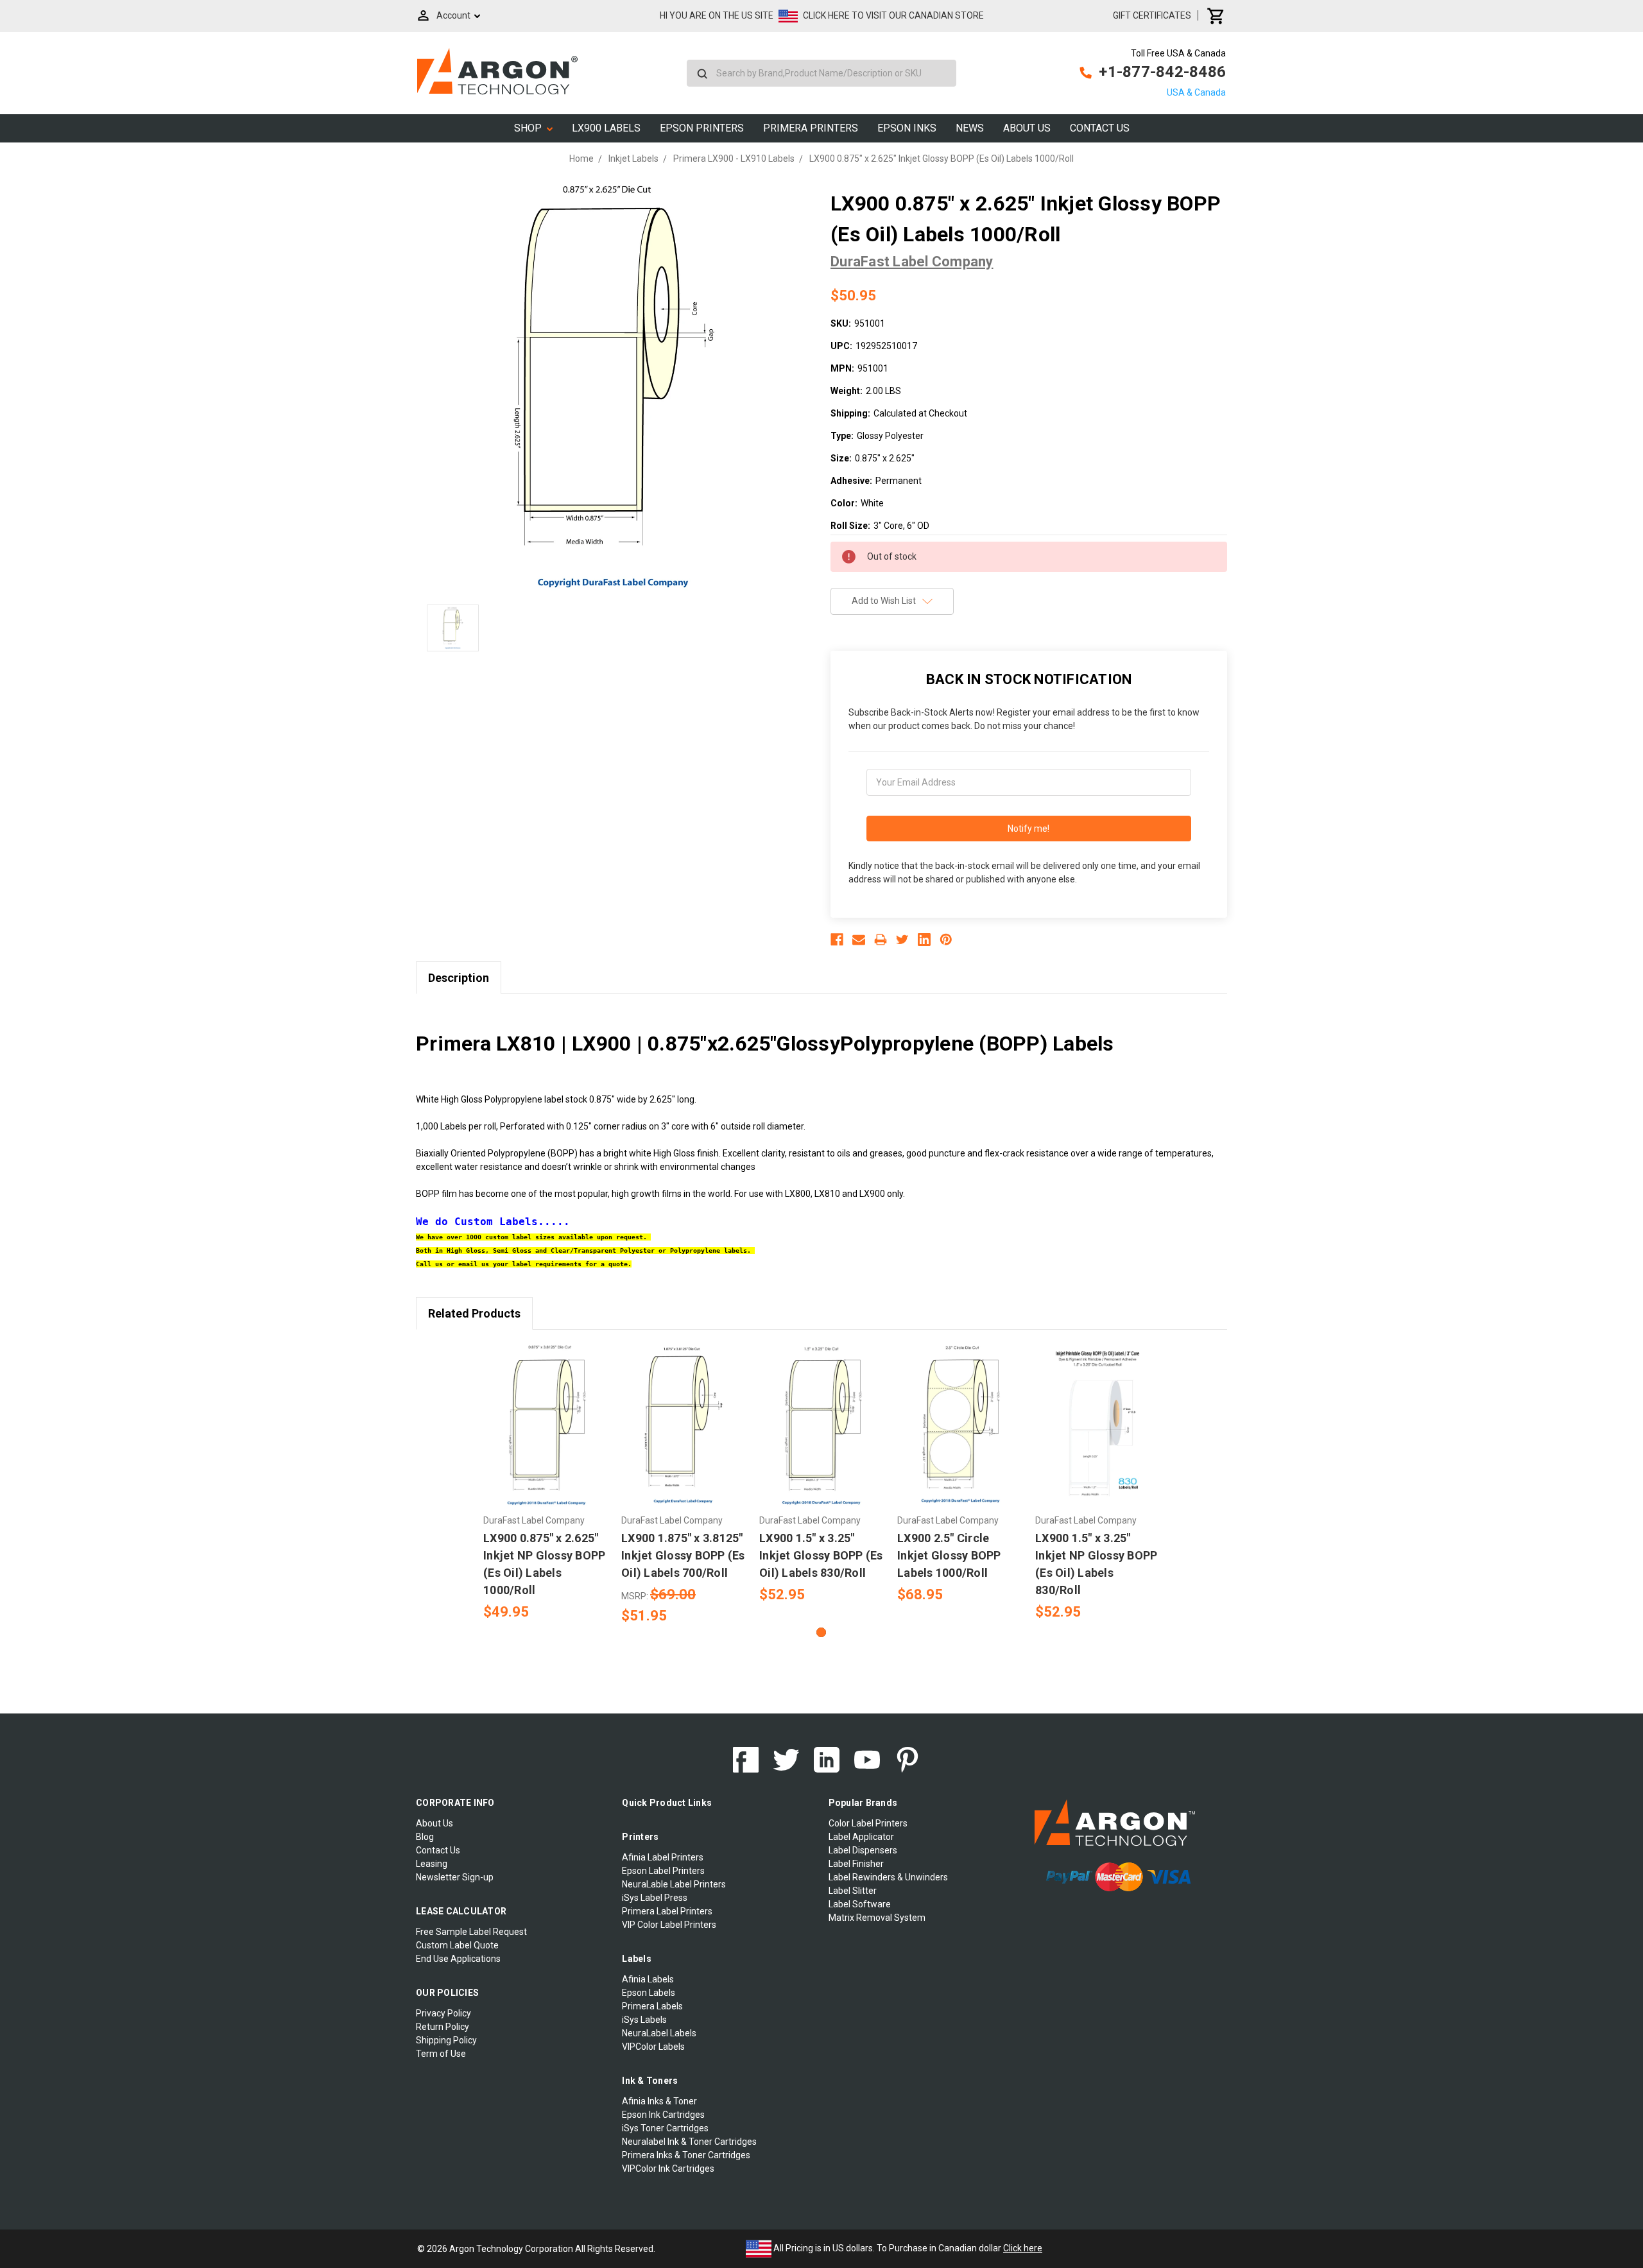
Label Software (860, 1904)
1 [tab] (821, 1632)
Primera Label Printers (667, 1911)
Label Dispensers (863, 1850)
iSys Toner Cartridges (665, 2128)
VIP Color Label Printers (669, 1925)
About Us (1027, 128)
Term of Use (441, 2054)
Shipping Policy (446, 2040)
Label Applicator (861, 1837)
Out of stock (684, 1436)
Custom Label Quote (457, 1945)
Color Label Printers (868, 1823)
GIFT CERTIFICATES (1152, 15)
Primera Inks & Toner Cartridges (686, 2155)
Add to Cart (546, 1436)
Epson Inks (907, 128)
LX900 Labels (606, 128)
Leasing (432, 1864)
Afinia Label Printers (663, 1857)
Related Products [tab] (474, 1313)
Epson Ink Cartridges (663, 2115)
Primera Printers (811, 128)
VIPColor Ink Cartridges (668, 2169)
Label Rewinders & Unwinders (888, 1877)
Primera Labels (652, 2006)
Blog (425, 1837)
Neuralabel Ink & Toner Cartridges (689, 2142)
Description (459, 978)
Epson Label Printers (663, 1871)
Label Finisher (856, 1864)
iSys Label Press (655, 1898)
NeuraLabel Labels (659, 2033)
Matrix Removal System (877, 1918)
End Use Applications (458, 1959)
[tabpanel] (546, 1483)
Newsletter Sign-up (455, 1877)
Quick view (546, 1414)
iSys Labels (644, 2020)
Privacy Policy (443, 2013)
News (970, 128)
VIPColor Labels (653, 2047)
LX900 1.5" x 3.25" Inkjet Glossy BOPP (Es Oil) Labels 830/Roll (821, 1555)
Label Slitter (853, 1891)
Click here (1023, 2248)
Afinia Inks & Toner (659, 2101)
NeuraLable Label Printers (674, 1884)
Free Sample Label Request (471, 1932)
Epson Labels (649, 1993)
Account (453, 15)
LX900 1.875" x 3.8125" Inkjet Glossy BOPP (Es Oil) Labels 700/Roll (683, 1555)
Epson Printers (702, 128)
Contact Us (1100, 128)
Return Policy (443, 2027)
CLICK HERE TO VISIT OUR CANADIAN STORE (893, 15)
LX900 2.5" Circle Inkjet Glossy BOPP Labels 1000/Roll (949, 1555)
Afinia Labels (648, 1979)
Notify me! (1028, 829)
